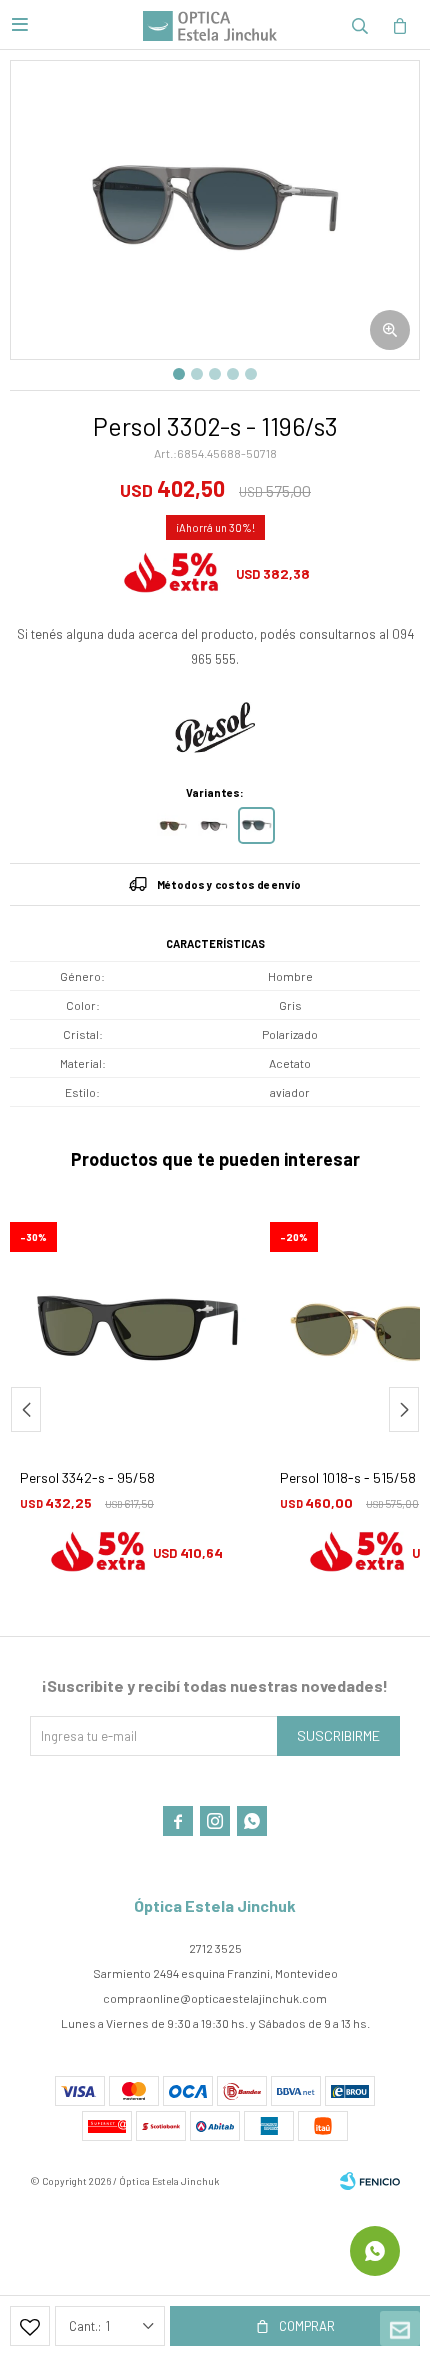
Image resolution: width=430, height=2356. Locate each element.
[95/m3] (215, 825)
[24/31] (174, 825)
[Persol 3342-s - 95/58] (135, 1327)
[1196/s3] (256, 825)
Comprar (307, 2326)
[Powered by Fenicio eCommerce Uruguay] (370, 2181)
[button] (360, 25)
